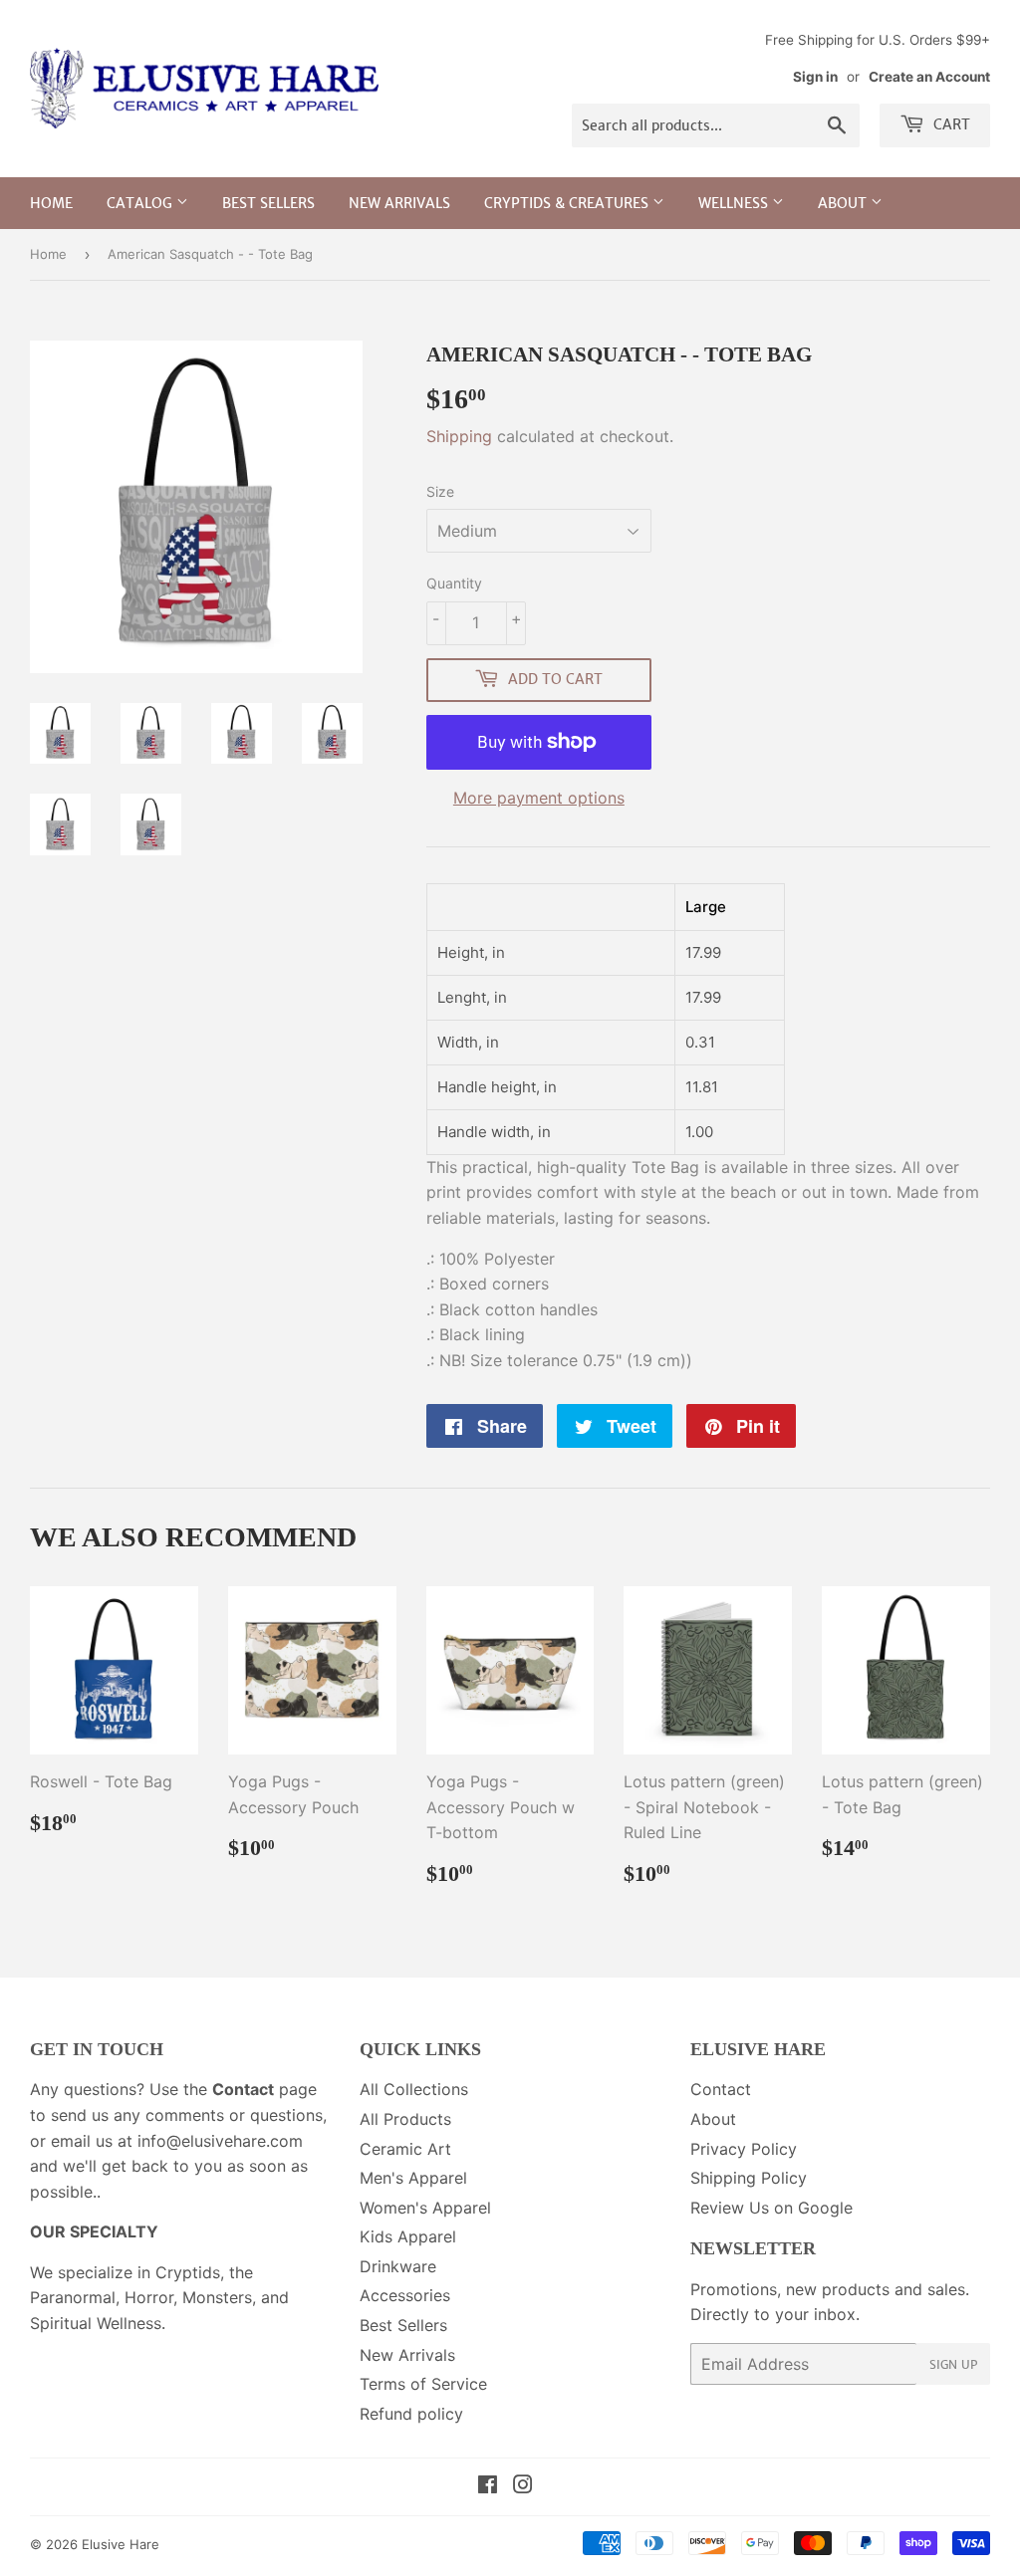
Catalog (141, 203)
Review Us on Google (771, 2208)
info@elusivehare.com (220, 2141)
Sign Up (953, 2364)
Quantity (454, 583)
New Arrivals (399, 203)
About (844, 203)
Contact (721, 2089)
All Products (405, 2119)
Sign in (815, 77)
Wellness (735, 203)
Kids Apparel (408, 2236)
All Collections (414, 2089)
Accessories (405, 2295)
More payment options (539, 798)
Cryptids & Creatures (568, 203)
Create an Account (929, 77)
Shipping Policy (749, 2178)
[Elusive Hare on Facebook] (488, 2486)
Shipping (459, 436)
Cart (950, 124)
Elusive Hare (121, 2544)
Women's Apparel (425, 2208)
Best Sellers (268, 203)
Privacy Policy (744, 2149)
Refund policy (411, 2414)
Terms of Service (423, 2384)
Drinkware (398, 2266)
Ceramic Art (405, 2149)
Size (440, 491)
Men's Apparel (413, 2178)
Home (51, 203)
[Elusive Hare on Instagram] (523, 2486)
